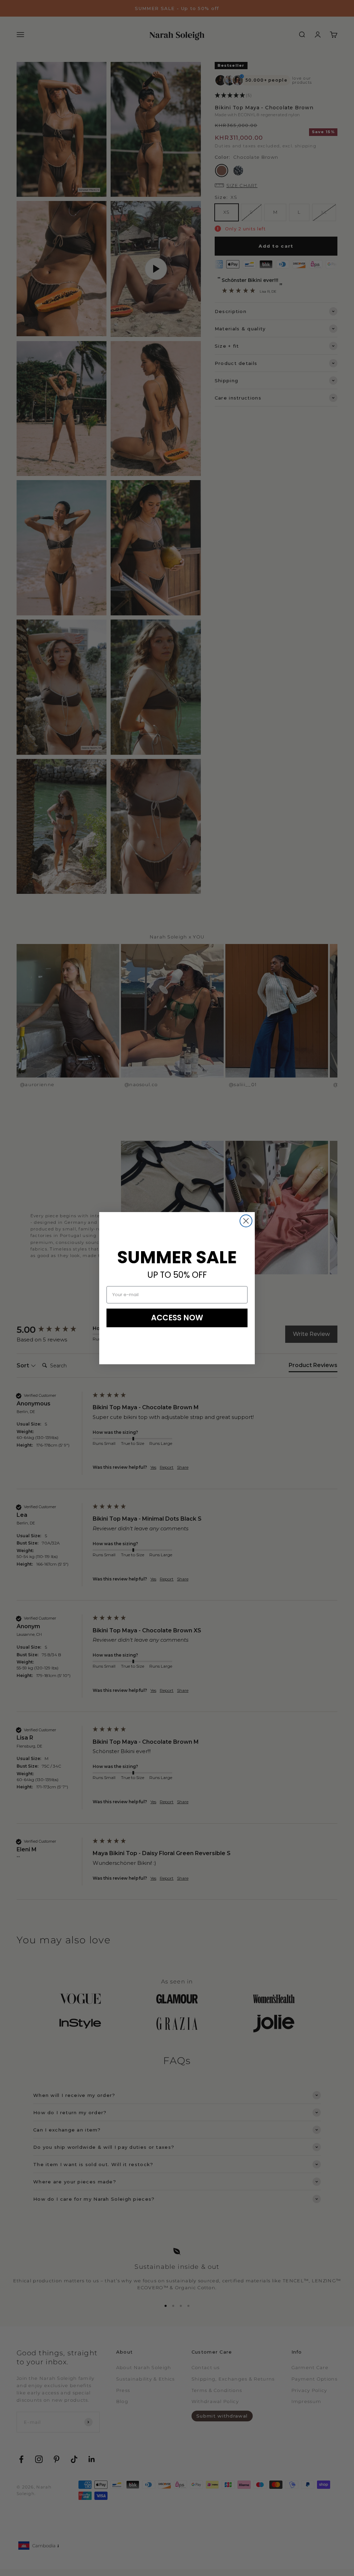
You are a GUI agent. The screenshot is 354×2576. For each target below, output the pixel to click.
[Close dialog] (246, 1221)
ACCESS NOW (177, 1318)
